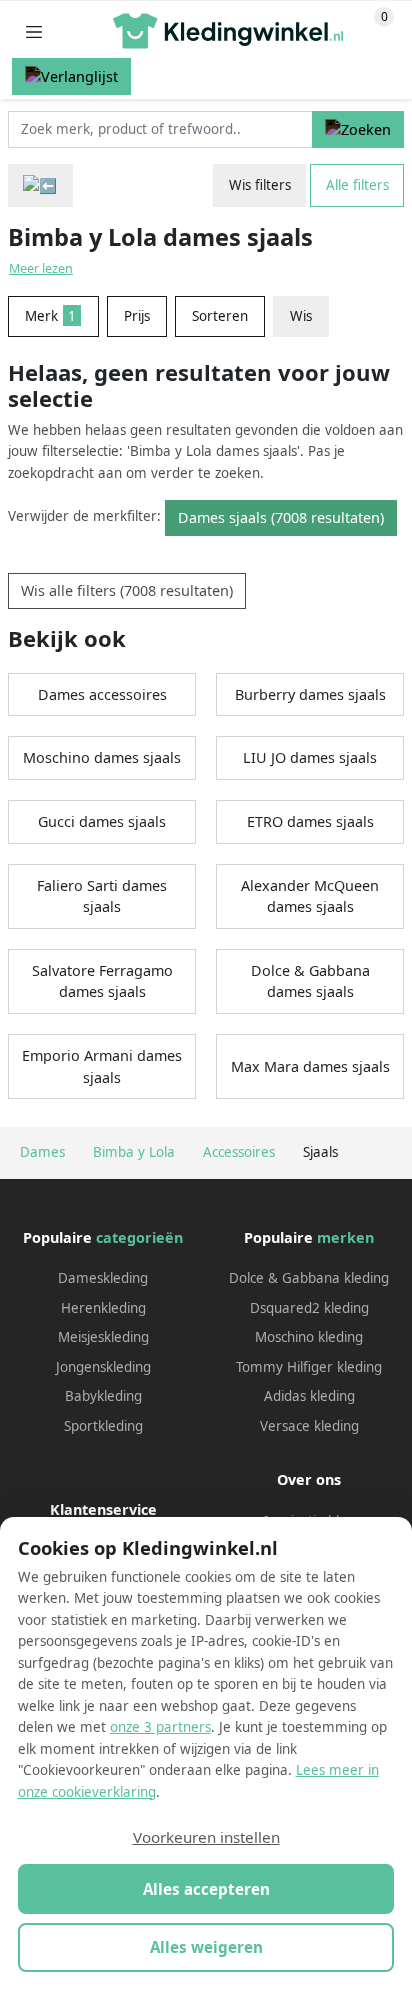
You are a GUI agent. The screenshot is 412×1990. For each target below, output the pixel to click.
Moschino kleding (309, 1337)
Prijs (137, 316)
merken (345, 1237)
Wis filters (260, 185)
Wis (301, 316)
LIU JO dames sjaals (310, 757)
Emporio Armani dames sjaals (102, 1066)
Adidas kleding (309, 1396)
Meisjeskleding (103, 1337)
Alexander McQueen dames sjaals (310, 896)
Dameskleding (103, 1278)
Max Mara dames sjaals (310, 1066)
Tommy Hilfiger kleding (309, 1367)
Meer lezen (41, 268)
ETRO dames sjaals (310, 821)
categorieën (139, 1237)
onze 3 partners (160, 1727)
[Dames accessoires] (40, 185)
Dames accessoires (102, 694)
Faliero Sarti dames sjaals (102, 896)
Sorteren (220, 316)
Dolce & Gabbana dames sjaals (310, 981)
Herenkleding (103, 1308)
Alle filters (357, 185)
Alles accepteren (206, 1889)
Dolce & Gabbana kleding (309, 1278)
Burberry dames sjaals (310, 694)
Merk (50, 316)
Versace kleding (309, 1426)
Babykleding (103, 1396)
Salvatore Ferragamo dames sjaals (102, 981)
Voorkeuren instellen (206, 1837)
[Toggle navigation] (34, 31)
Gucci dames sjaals (102, 821)
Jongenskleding (103, 1367)
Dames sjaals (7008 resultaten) (281, 517)
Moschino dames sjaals (102, 757)
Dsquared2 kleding (309, 1308)
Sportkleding (103, 1426)
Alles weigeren (206, 1947)
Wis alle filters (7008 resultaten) (127, 590)
